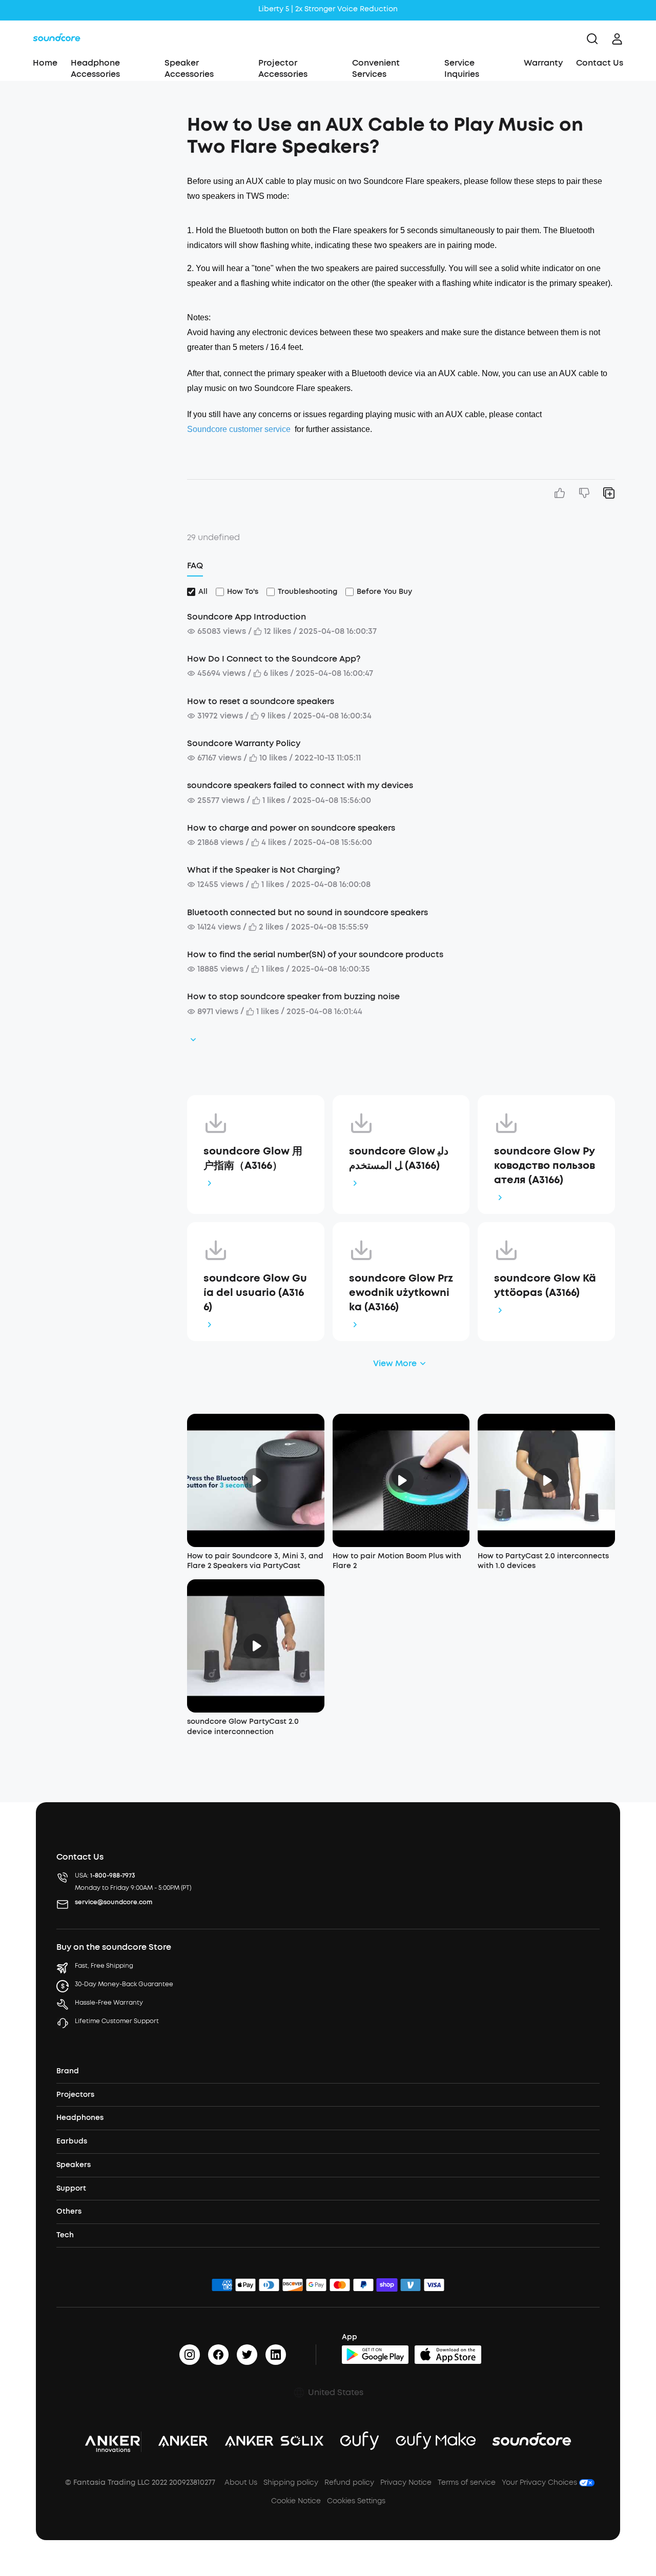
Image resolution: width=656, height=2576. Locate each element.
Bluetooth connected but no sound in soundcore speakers (307, 912)
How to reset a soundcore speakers (261, 701)
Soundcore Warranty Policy (244, 743)
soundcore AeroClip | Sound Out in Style (328, 9)
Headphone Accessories (95, 68)
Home (45, 63)
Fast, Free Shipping (104, 1966)
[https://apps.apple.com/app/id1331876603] (448, 2355)
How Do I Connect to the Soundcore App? (274, 659)
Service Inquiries (462, 68)
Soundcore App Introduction (247, 617)
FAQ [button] (195, 565)
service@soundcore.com (114, 1902)
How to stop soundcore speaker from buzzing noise (293, 996)
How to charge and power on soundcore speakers (291, 828)
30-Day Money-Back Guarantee (124, 1984)
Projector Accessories (283, 68)
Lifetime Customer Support (117, 2021)
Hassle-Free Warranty (109, 2003)
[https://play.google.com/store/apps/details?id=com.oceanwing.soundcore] (375, 2355)
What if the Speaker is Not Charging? (263, 870)
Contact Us (600, 63)
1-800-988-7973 (113, 1876)
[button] (106, 120)
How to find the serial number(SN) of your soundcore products (315, 954)
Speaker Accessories (189, 68)
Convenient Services (376, 68)
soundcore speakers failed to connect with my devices (300, 785)
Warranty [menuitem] (543, 63)
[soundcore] (57, 39)
